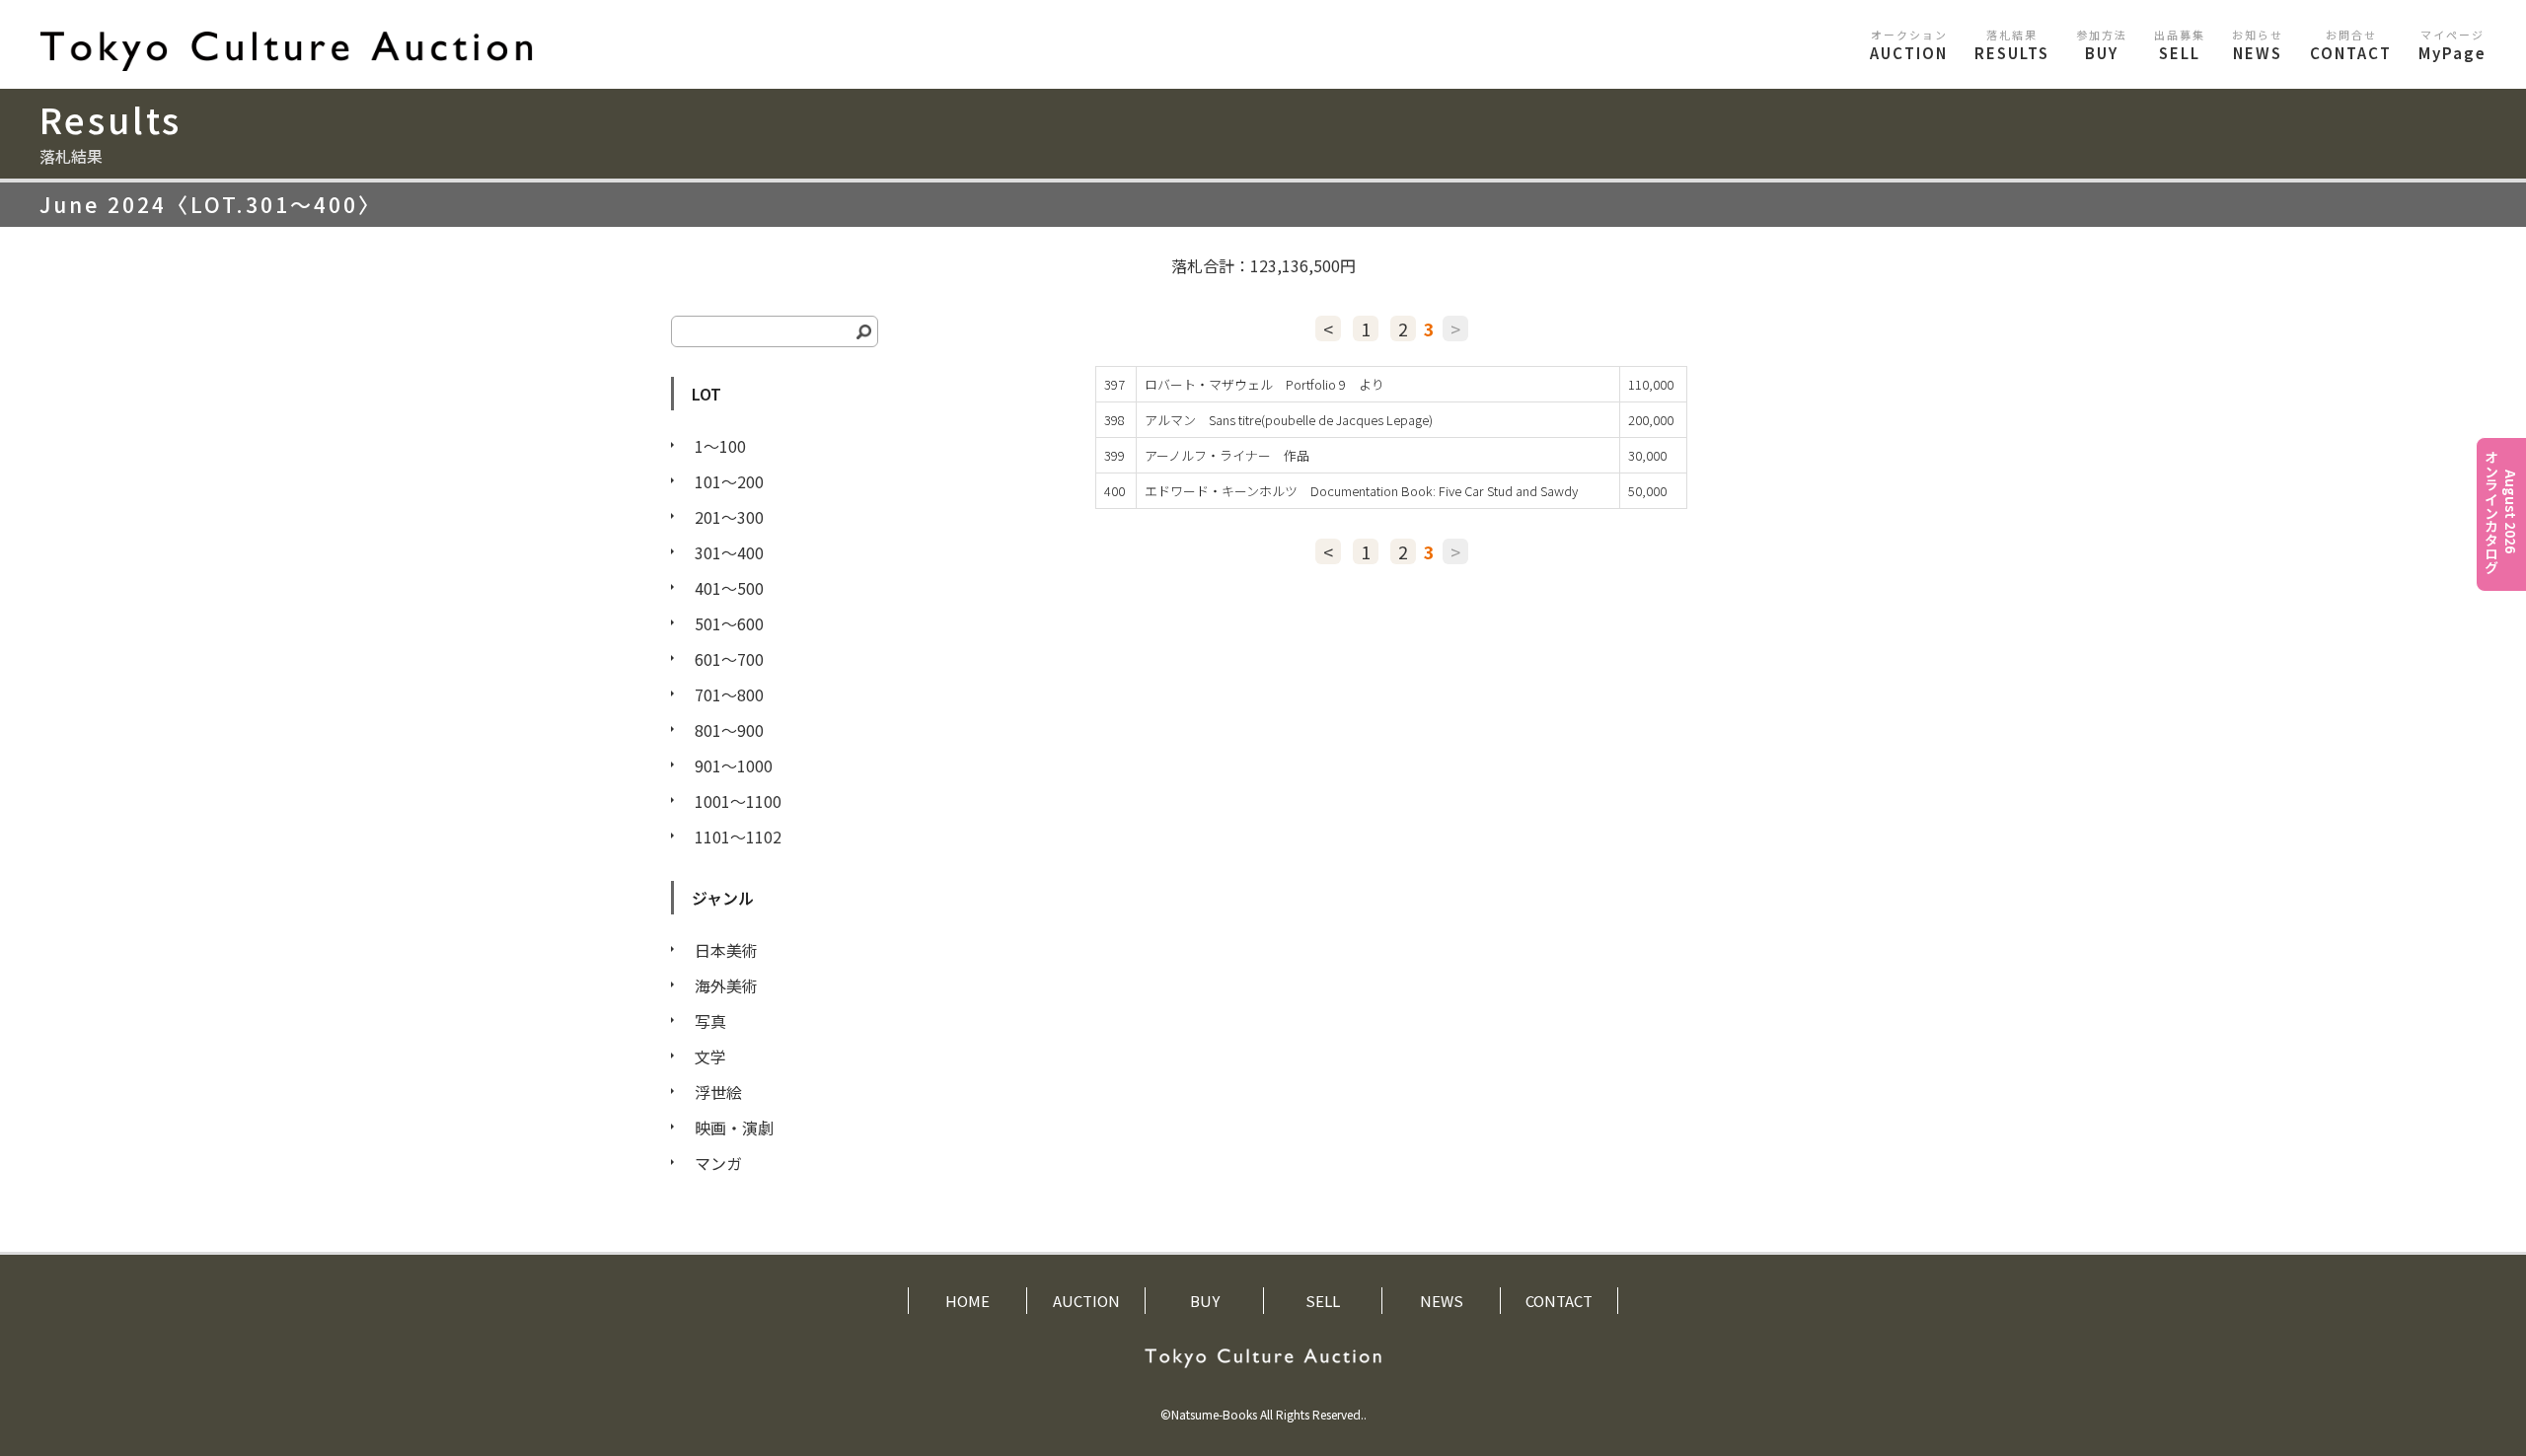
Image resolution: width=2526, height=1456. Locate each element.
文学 (710, 1056)
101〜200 (729, 481)
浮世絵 (718, 1092)
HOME (967, 1301)
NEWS (2258, 45)
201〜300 (729, 517)
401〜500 (729, 588)
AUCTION (1909, 45)
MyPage (2452, 45)
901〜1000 (734, 765)
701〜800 (729, 694)
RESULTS (2012, 45)
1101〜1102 (738, 837)
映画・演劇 (734, 1128)
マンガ (718, 1163)
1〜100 (720, 446)
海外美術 (726, 985)
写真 (710, 1021)
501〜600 (729, 623)
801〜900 (729, 730)
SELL (2180, 45)
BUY (2102, 45)
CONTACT (2351, 45)
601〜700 (729, 659)
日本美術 (726, 950)
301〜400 (729, 552)
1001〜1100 (738, 801)
